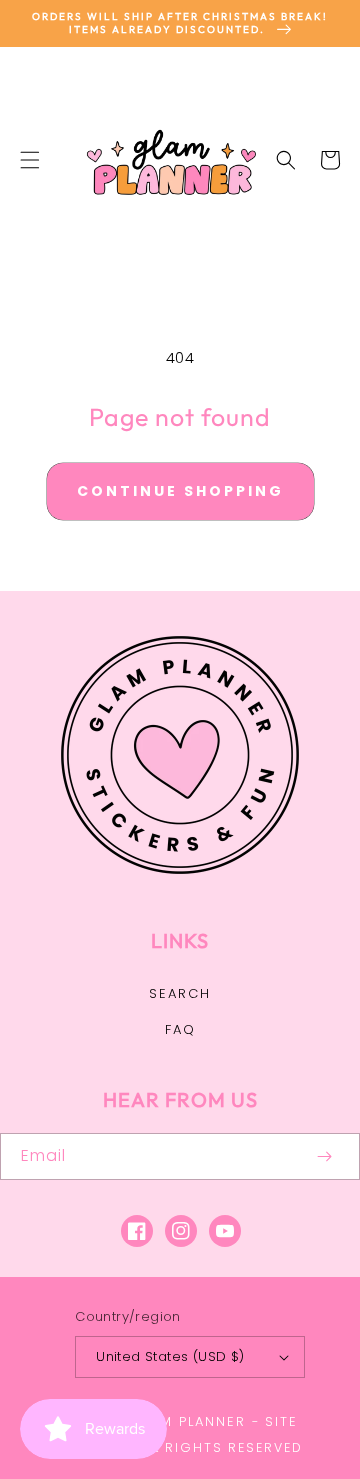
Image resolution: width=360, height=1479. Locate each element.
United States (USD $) (170, 1356)
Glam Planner (188, 1421)
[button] (30, 160)
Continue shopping (180, 491)
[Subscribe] (324, 1156)
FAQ (180, 1029)
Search (180, 993)
